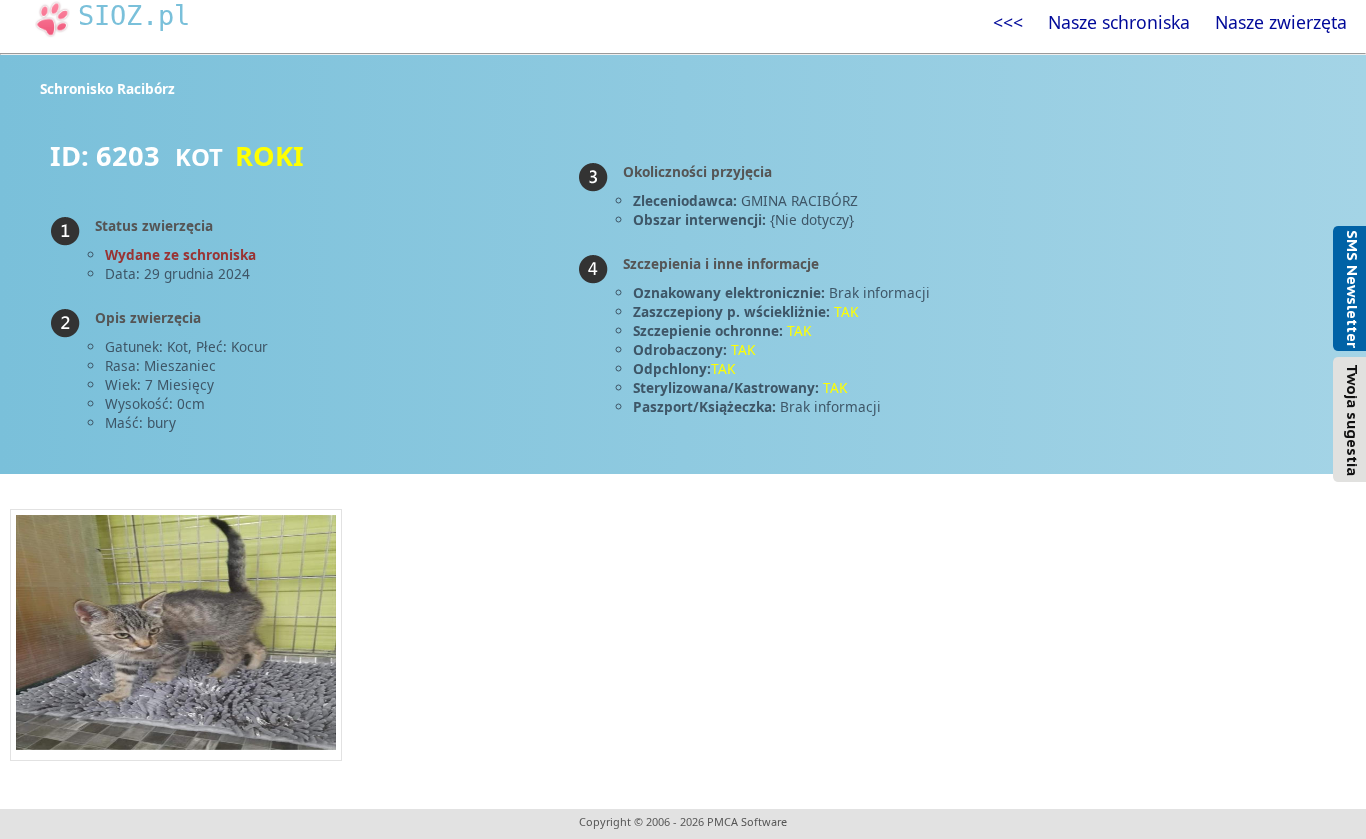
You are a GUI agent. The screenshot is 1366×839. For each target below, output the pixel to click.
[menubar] (1170, 22)
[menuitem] (1007, 22)
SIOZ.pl (134, 15)
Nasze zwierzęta (1281, 22)
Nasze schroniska (1119, 22)
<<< (1008, 22)
